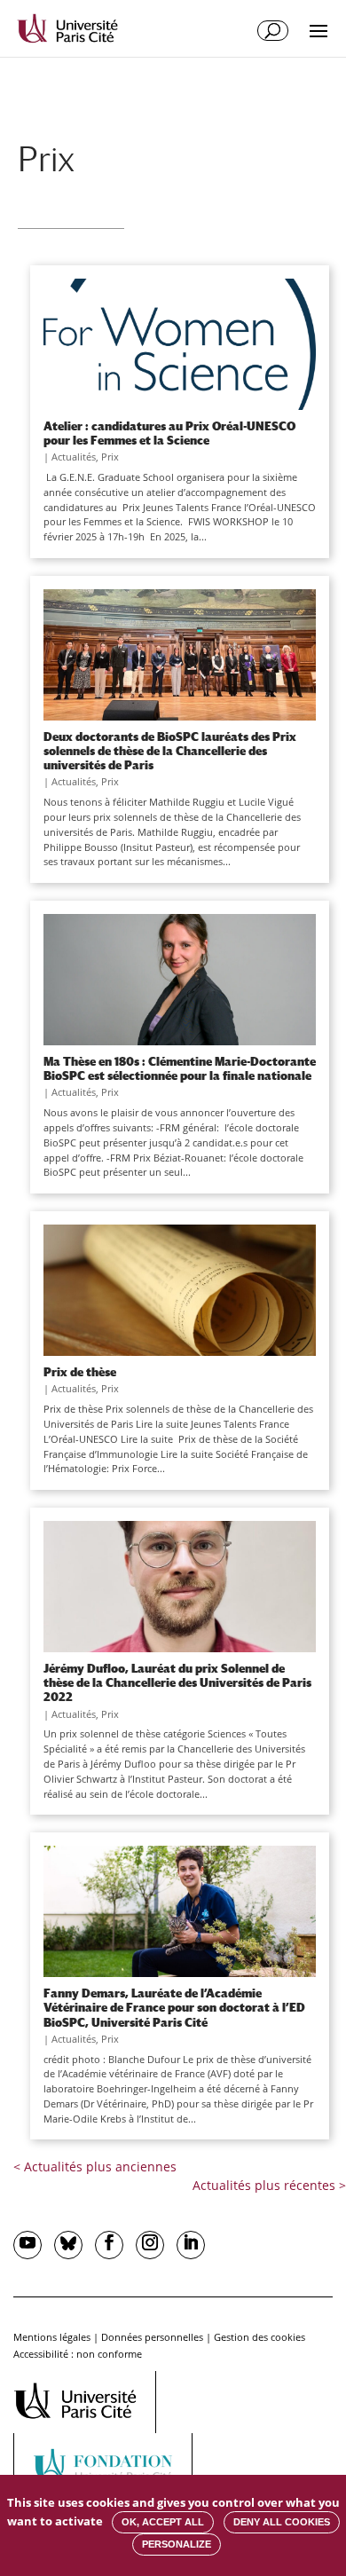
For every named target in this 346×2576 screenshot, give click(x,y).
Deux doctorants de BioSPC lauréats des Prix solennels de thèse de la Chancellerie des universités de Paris (170, 751)
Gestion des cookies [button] (259, 2337)
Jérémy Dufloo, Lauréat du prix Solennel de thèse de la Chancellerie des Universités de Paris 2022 (177, 1682)
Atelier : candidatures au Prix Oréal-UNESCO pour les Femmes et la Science (169, 433)
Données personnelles (152, 2337)
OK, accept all (163, 2522)
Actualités (74, 457)
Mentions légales (52, 2337)
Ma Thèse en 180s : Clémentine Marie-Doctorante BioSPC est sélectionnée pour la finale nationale (180, 1068)
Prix (110, 457)
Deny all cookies (282, 2522)
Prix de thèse (80, 1372)
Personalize (177, 2544)
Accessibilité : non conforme (78, 2354)
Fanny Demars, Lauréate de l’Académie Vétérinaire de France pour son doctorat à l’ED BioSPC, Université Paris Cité (174, 2007)
